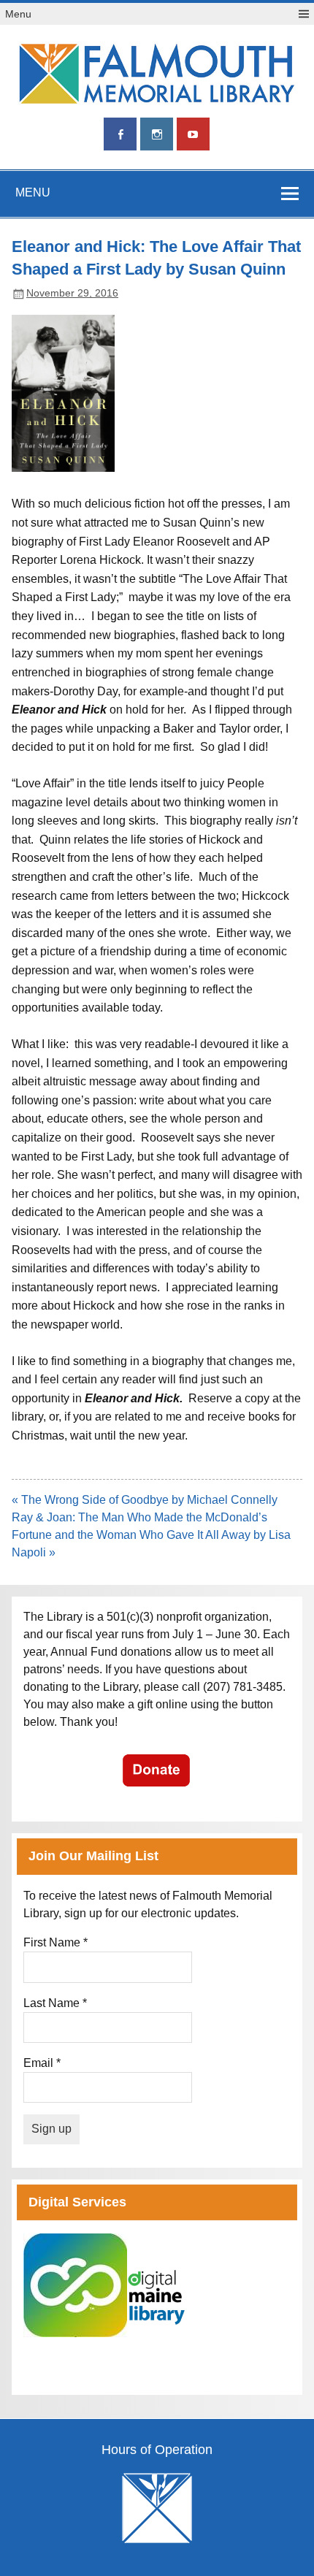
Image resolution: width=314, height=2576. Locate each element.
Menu (18, 14)
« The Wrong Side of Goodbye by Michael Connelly (145, 1500)
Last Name (55, 2003)
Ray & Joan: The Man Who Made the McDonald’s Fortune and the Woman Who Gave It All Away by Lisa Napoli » (151, 1535)
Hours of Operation (157, 2450)
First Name (55, 1942)
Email (42, 2063)
